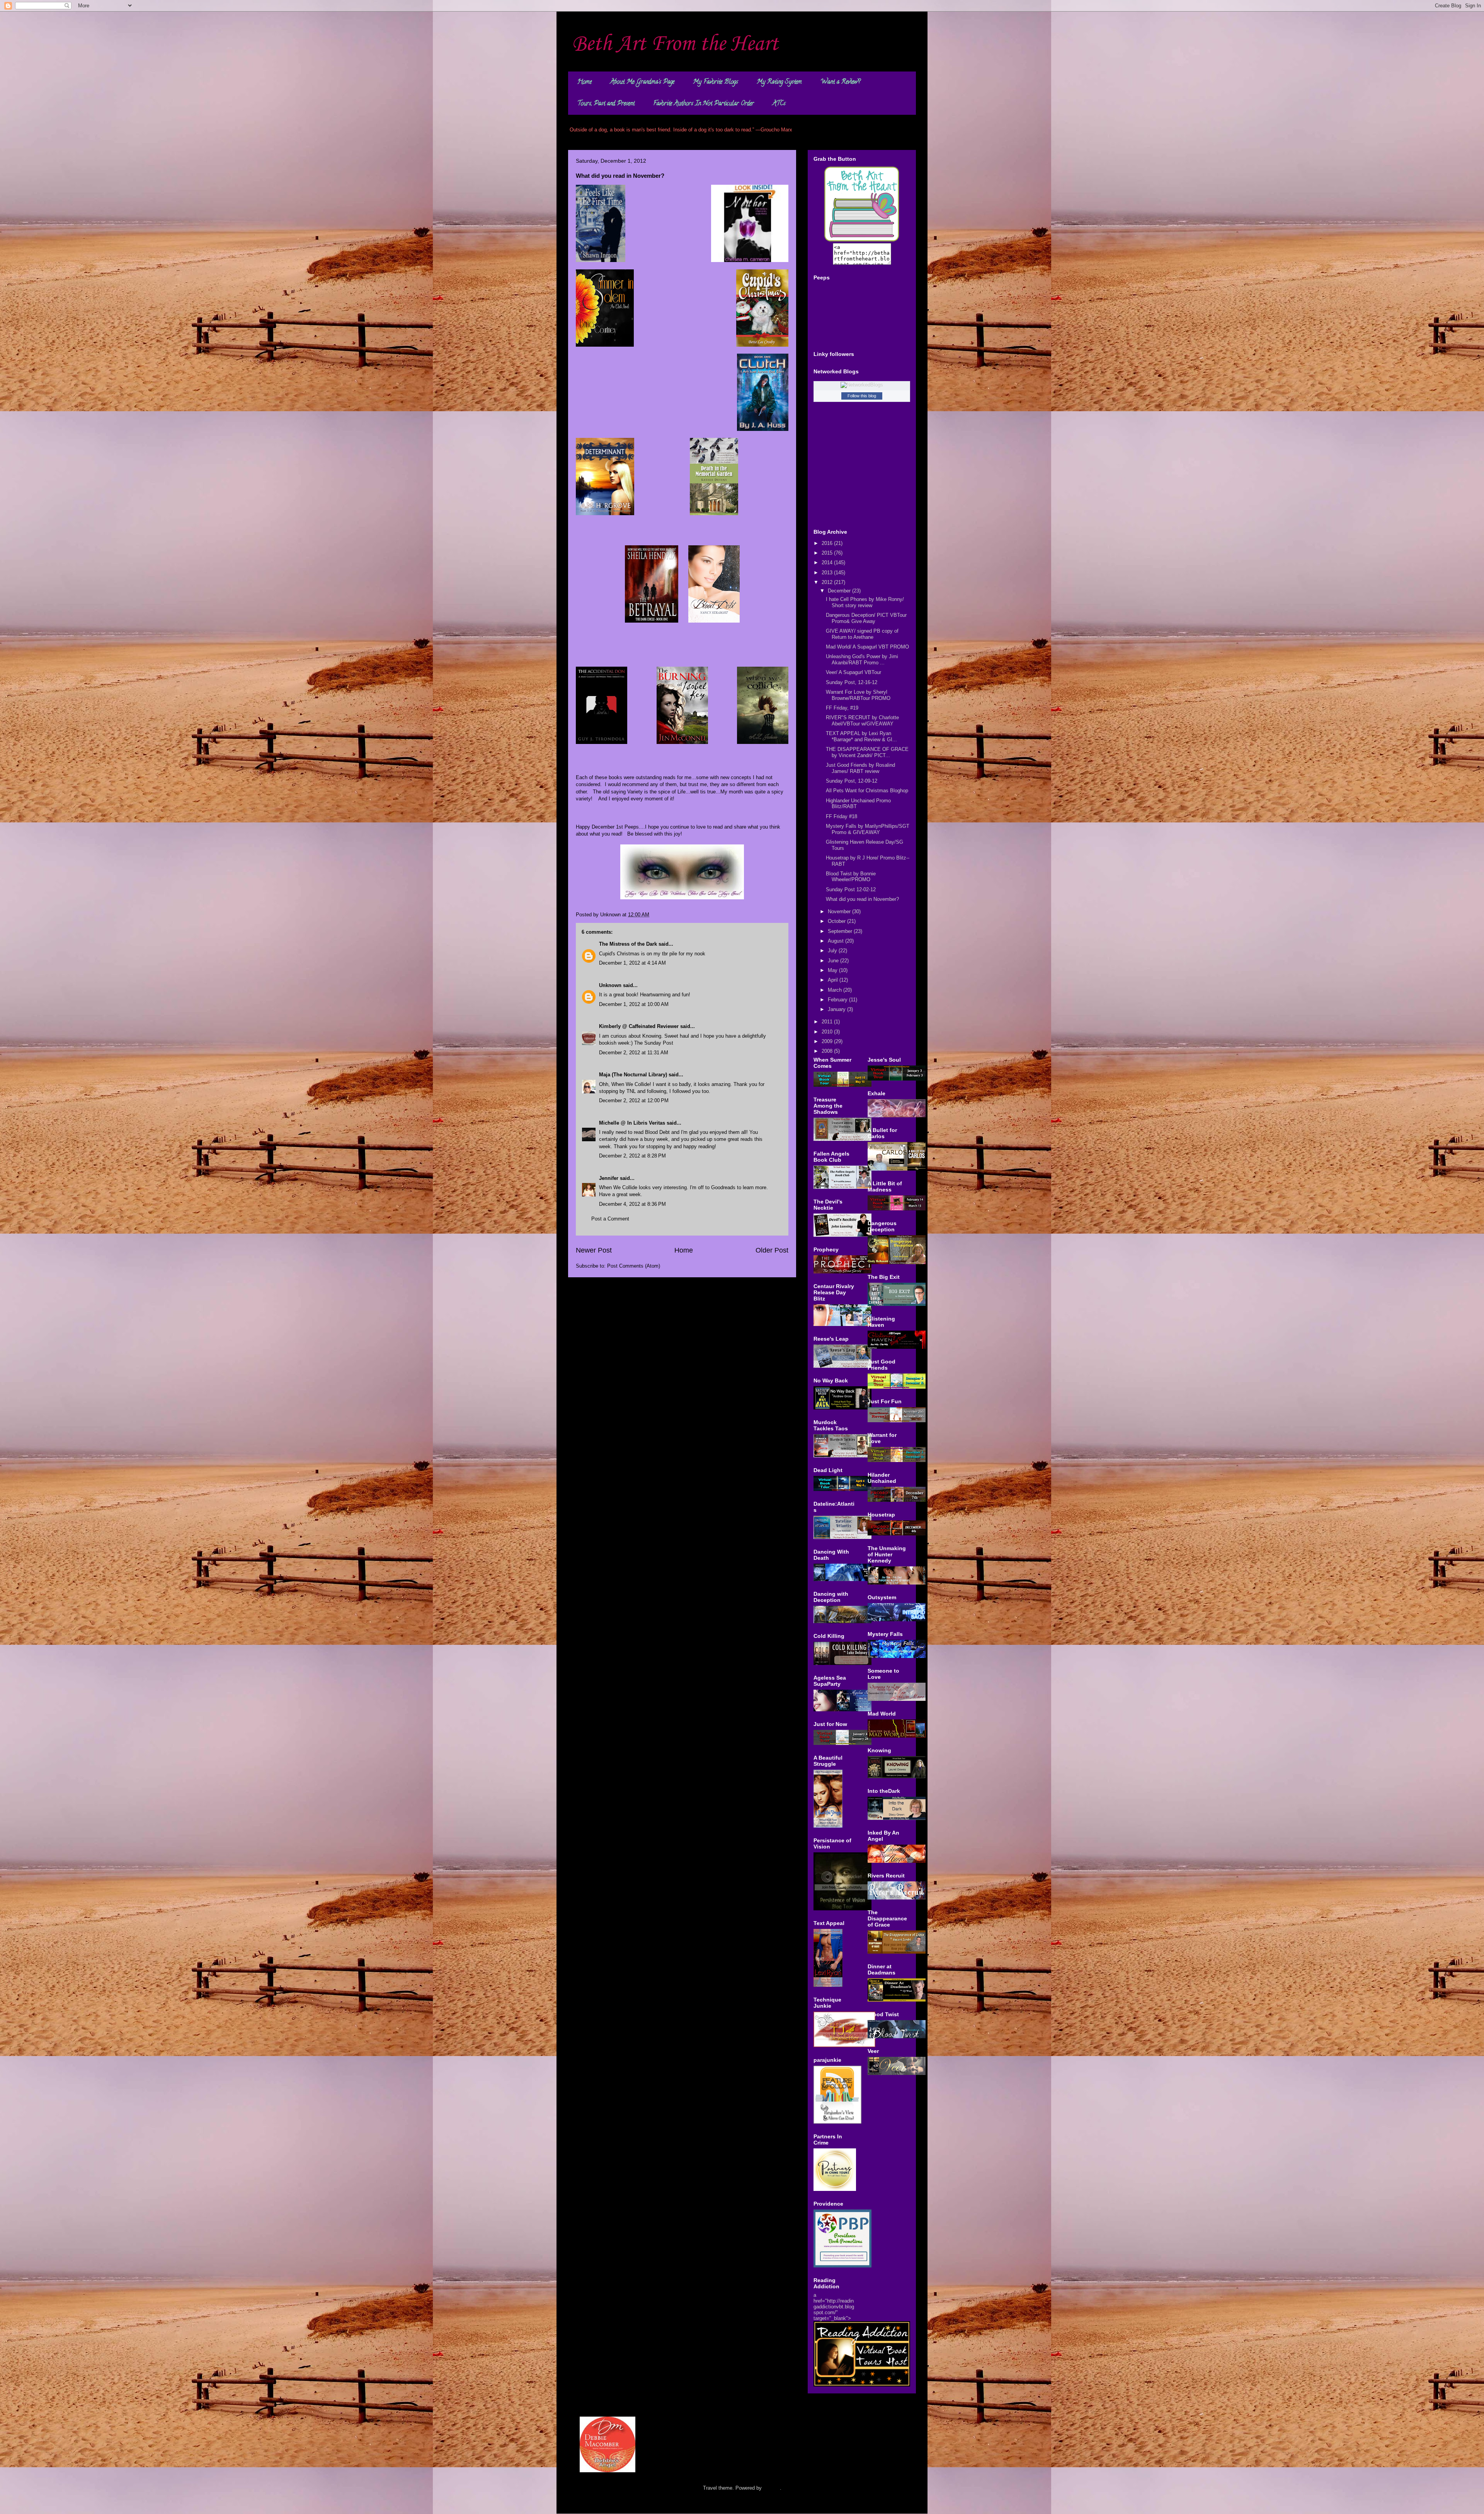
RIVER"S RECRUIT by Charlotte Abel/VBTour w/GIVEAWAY (862, 721)
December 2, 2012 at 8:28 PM (632, 1156)
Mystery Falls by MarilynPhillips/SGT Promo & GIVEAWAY (868, 829)
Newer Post (594, 1250)
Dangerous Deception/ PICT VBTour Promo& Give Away (866, 618)
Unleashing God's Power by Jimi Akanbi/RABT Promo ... (862, 660)
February (838, 1000)
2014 (828, 563)
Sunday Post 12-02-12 (851, 889)
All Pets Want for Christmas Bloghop (867, 791)
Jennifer (609, 1178)
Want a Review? (840, 82)
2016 (828, 543)
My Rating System (779, 82)
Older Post (772, 1250)
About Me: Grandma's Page (642, 82)
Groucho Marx (776, 130)
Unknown (610, 985)
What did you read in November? (862, 899)
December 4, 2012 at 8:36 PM (632, 1204)
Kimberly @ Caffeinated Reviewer (639, 1026)
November (840, 911)
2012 (828, 582)
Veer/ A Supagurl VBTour (853, 672)
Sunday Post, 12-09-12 (852, 781)
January (837, 1009)
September (841, 931)
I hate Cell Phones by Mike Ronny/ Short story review (865, 602)
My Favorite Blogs (716, 82)
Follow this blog (862, 396)
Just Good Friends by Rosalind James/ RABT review (860, 768)
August (836, 941)
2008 (828, 1051)
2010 (828, 1032)
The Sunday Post (654, 1043)
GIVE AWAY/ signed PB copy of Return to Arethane (862, 634)
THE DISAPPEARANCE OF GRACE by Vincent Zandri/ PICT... (867, 752)
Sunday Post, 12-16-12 (852, 682)
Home (585, 82)
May (833, 970)
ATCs (779, 104)
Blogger (772, 2488)
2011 (828, 1022)
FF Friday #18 (842, 816)
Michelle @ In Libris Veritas (632, 1123)
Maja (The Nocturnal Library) (633, 1075)
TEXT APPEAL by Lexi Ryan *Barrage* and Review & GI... (861, 736)
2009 (828, 1041)
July (833, 951)
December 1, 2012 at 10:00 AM (634, 1004)
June (834, 961)
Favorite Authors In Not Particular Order (704, 104)
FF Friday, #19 (842, 708)
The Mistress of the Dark (628, 944)
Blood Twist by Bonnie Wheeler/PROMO (851, 877)
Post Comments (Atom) (634, 1266)
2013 (828, 573)
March (836, 990)
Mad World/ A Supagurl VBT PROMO (867, 647)
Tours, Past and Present (606, 104)
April (834, 980)
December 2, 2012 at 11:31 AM (634, 1053)
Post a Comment (610, 1219)
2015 (828, 553)
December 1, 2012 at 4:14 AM (632, 963)
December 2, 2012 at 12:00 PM (634, 1100)
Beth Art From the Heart (675, 44)
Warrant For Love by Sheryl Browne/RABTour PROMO (858, 695)
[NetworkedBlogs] (862, 385)
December (840, 591)
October (837, 921)
